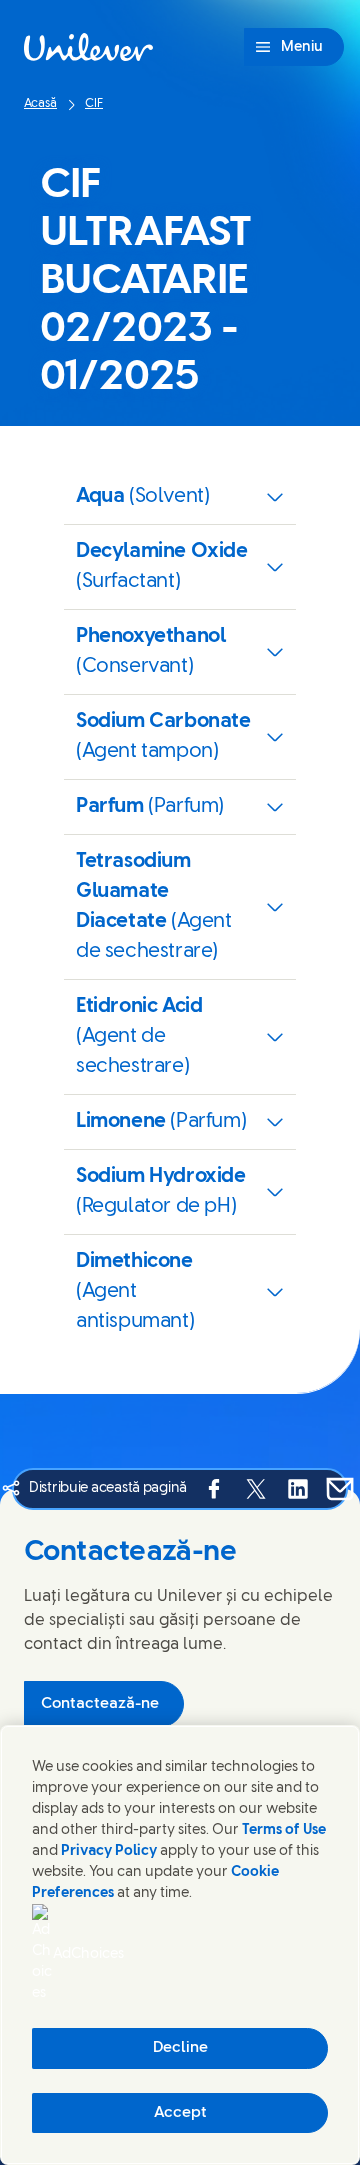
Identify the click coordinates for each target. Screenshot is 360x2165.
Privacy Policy (109, 1851)
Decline (180, 2048)
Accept (180, 2113)
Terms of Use (284, 1830)
